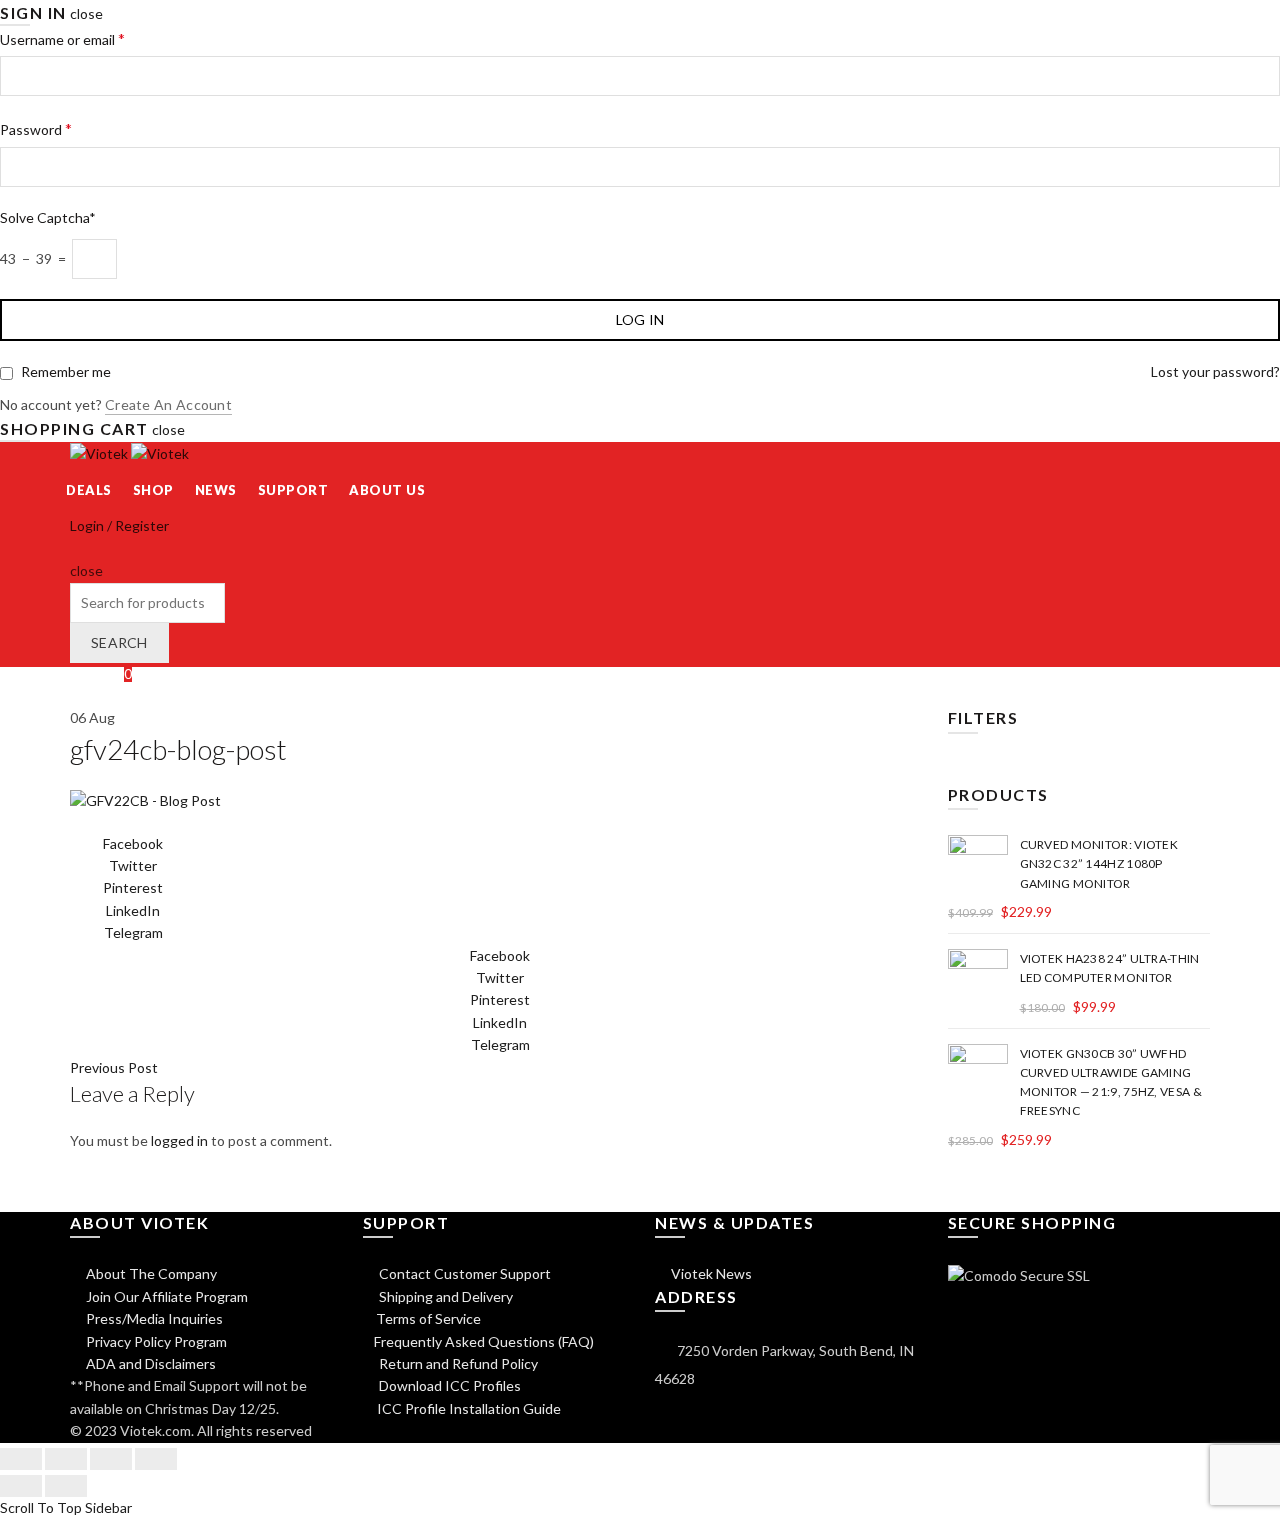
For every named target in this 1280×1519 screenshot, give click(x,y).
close (86, 13)
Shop (153, 490)
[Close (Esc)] (21, 1459)
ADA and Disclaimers (149, 1363)
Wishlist (101, 673)
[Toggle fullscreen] (111, 1459)
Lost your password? (1215, 371)
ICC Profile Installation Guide (467, 1408)
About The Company (150, 1273)
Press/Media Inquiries (153, 1318)
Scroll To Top (41, 1507)
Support (293, 490)
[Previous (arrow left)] (21, 1486)
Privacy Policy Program (155, 1341)
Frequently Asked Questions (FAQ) (484, 1341)
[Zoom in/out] (156, 1459)
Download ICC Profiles (448, 1385)
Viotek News (710, 1273)
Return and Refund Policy (457, 1363)
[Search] (76, 548)
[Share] (66, 1459)
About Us (387, 490)
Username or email (62, 38)
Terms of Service (428, 1318)
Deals (89, 490)
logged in (179, 1140)
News (216, 490)
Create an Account (168, 404)
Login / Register (119, 525)
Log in (640, 319)
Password (36, 128)
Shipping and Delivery (444, 1296)
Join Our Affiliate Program (165, 1296)
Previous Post (114, 1067)
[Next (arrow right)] (66, 1486)
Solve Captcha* (48, 217)
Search (119, 642)
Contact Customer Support (463, 1273)
